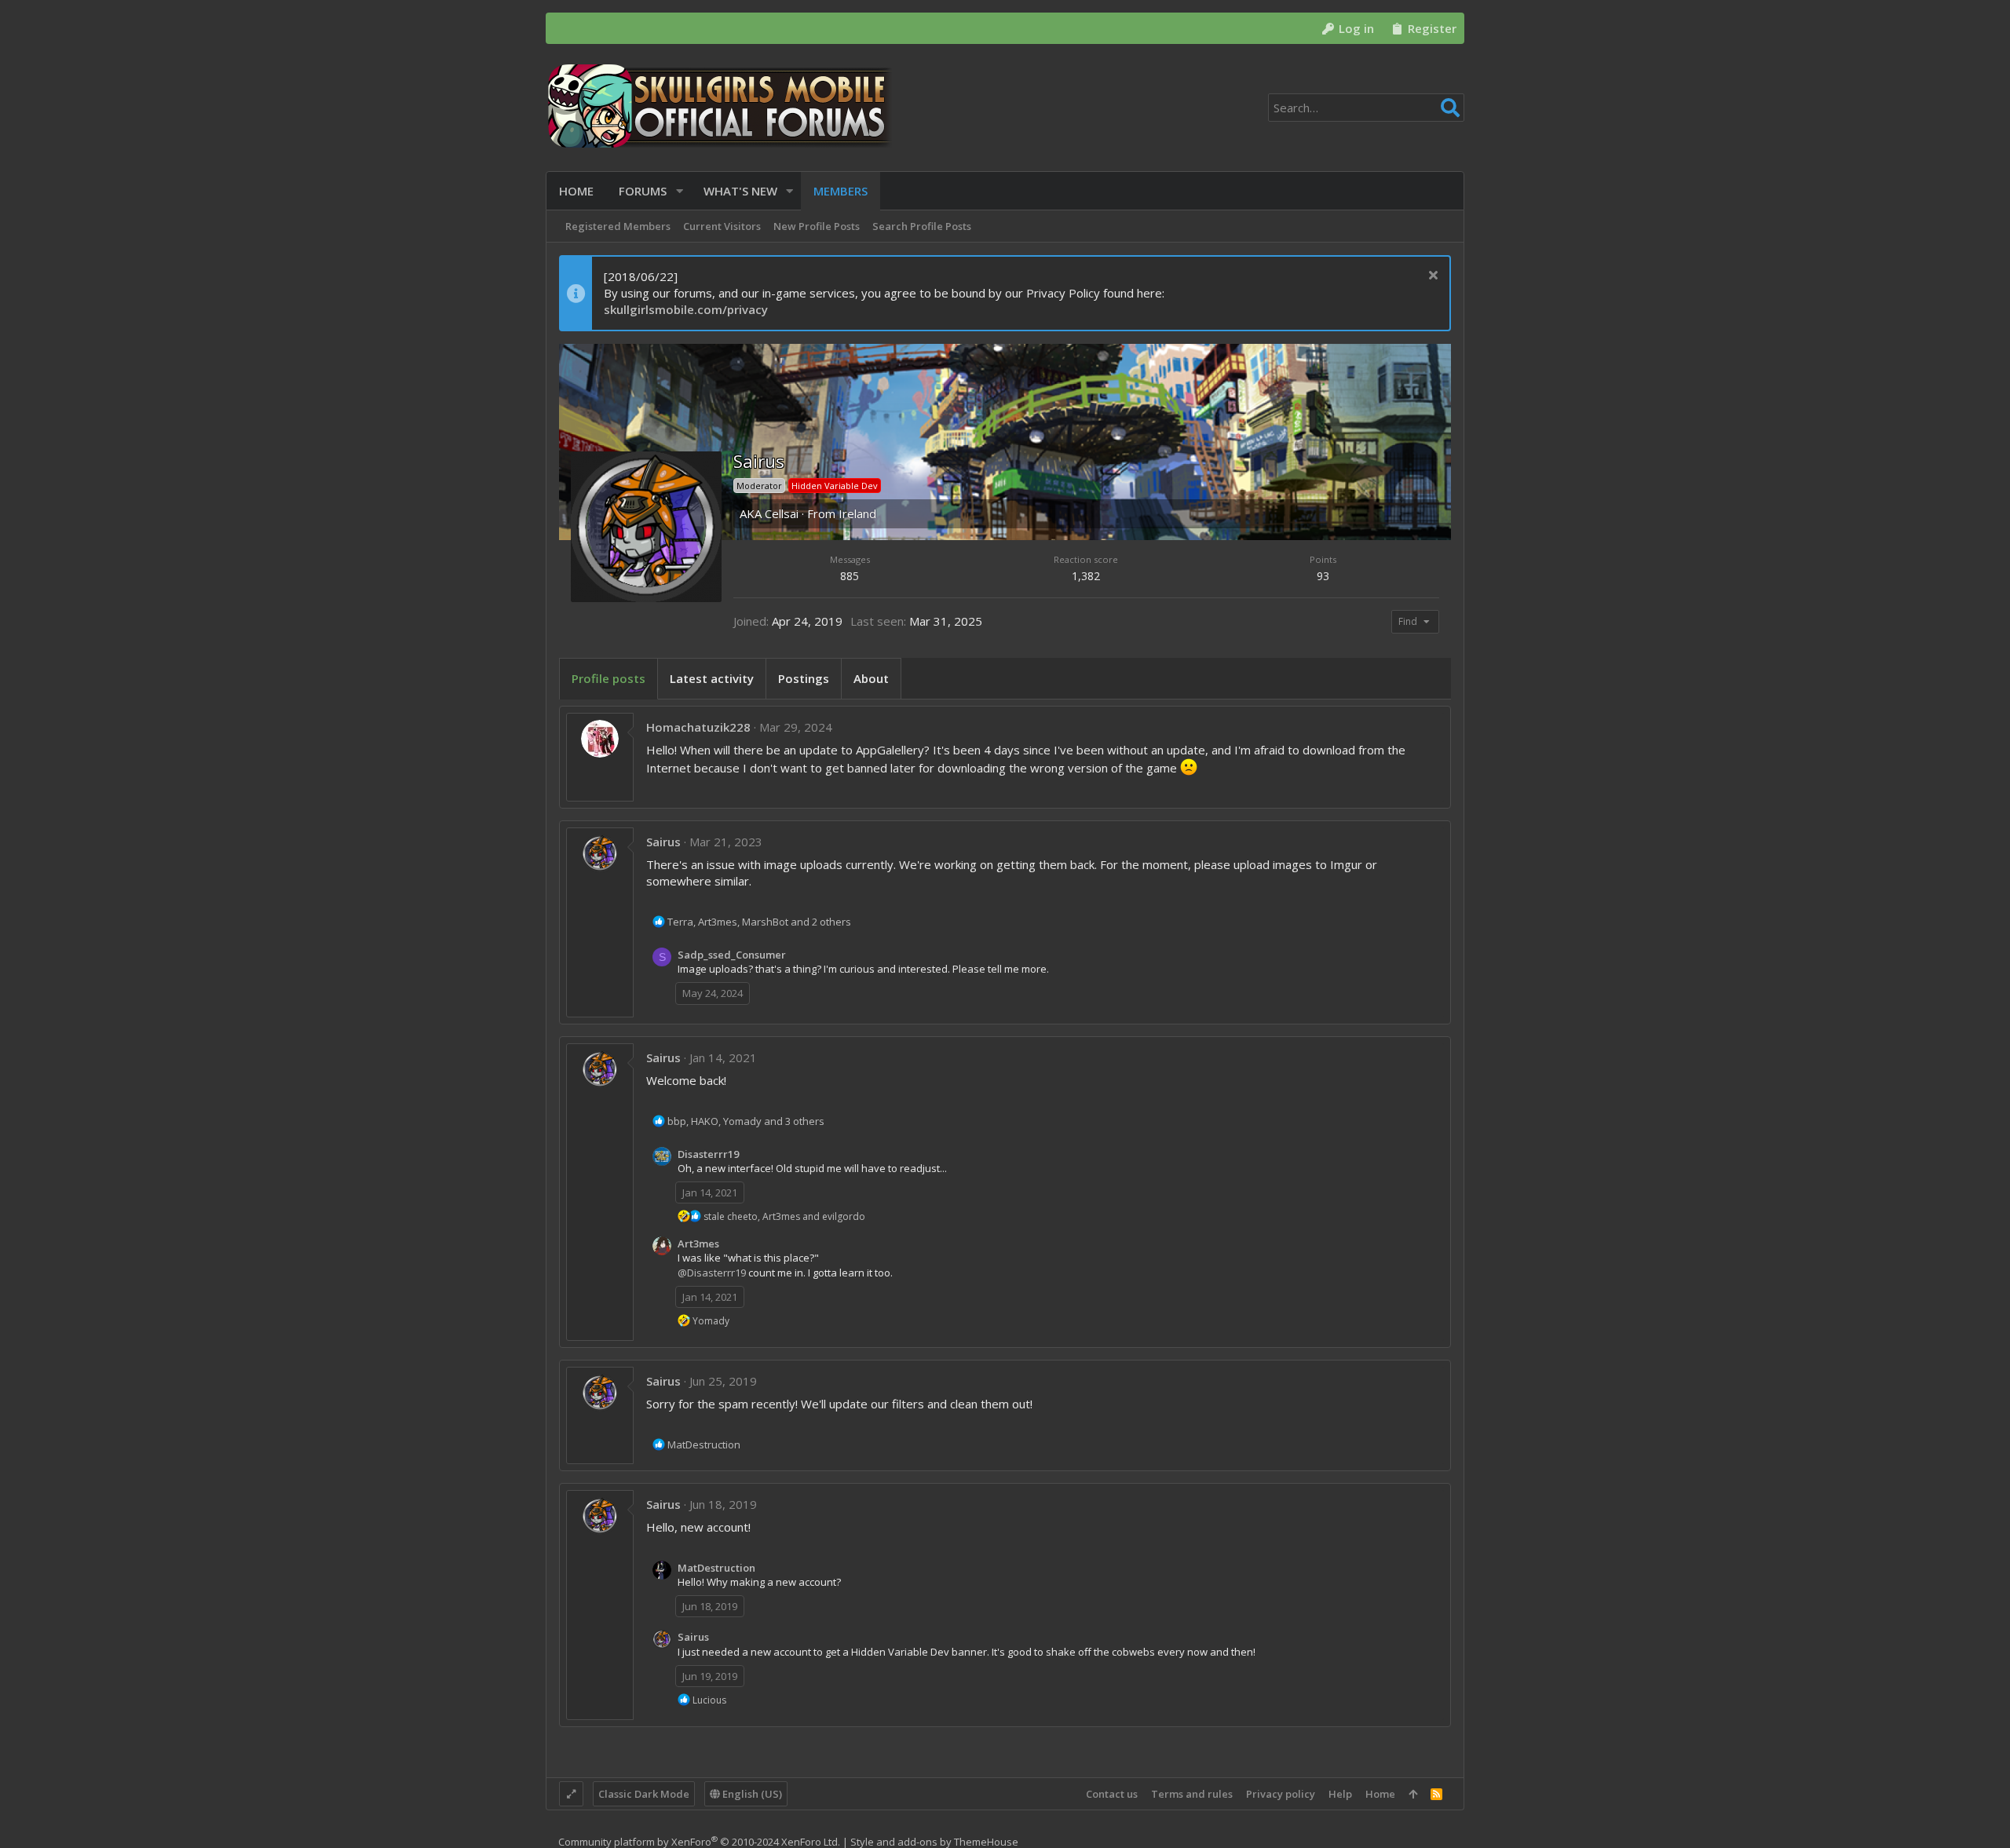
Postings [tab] (804, 678)
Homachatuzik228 (698, 727)
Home (1380, 1794)
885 (850, 576)
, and (784, 1216)
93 (1323, 576)
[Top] (1413, 1794)
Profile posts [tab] (608, 678)
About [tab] (871, 678)
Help (1340, 1794)
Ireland (857, 513)
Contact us (1112, 1794)
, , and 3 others (746, 1121)
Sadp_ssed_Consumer (732, 955)
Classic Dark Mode (644, 1794)
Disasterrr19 (708, 1154)
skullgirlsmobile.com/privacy (686, 309)
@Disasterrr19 (712, 1273)
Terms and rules (1192, 1794)
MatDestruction (716, 1568)
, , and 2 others (759, 922)
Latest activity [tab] (712, 678)
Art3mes (698, 1244)
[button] (680, 191)
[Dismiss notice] (1431, 277)
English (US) (751, 1794)
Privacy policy (1281, 1794)
